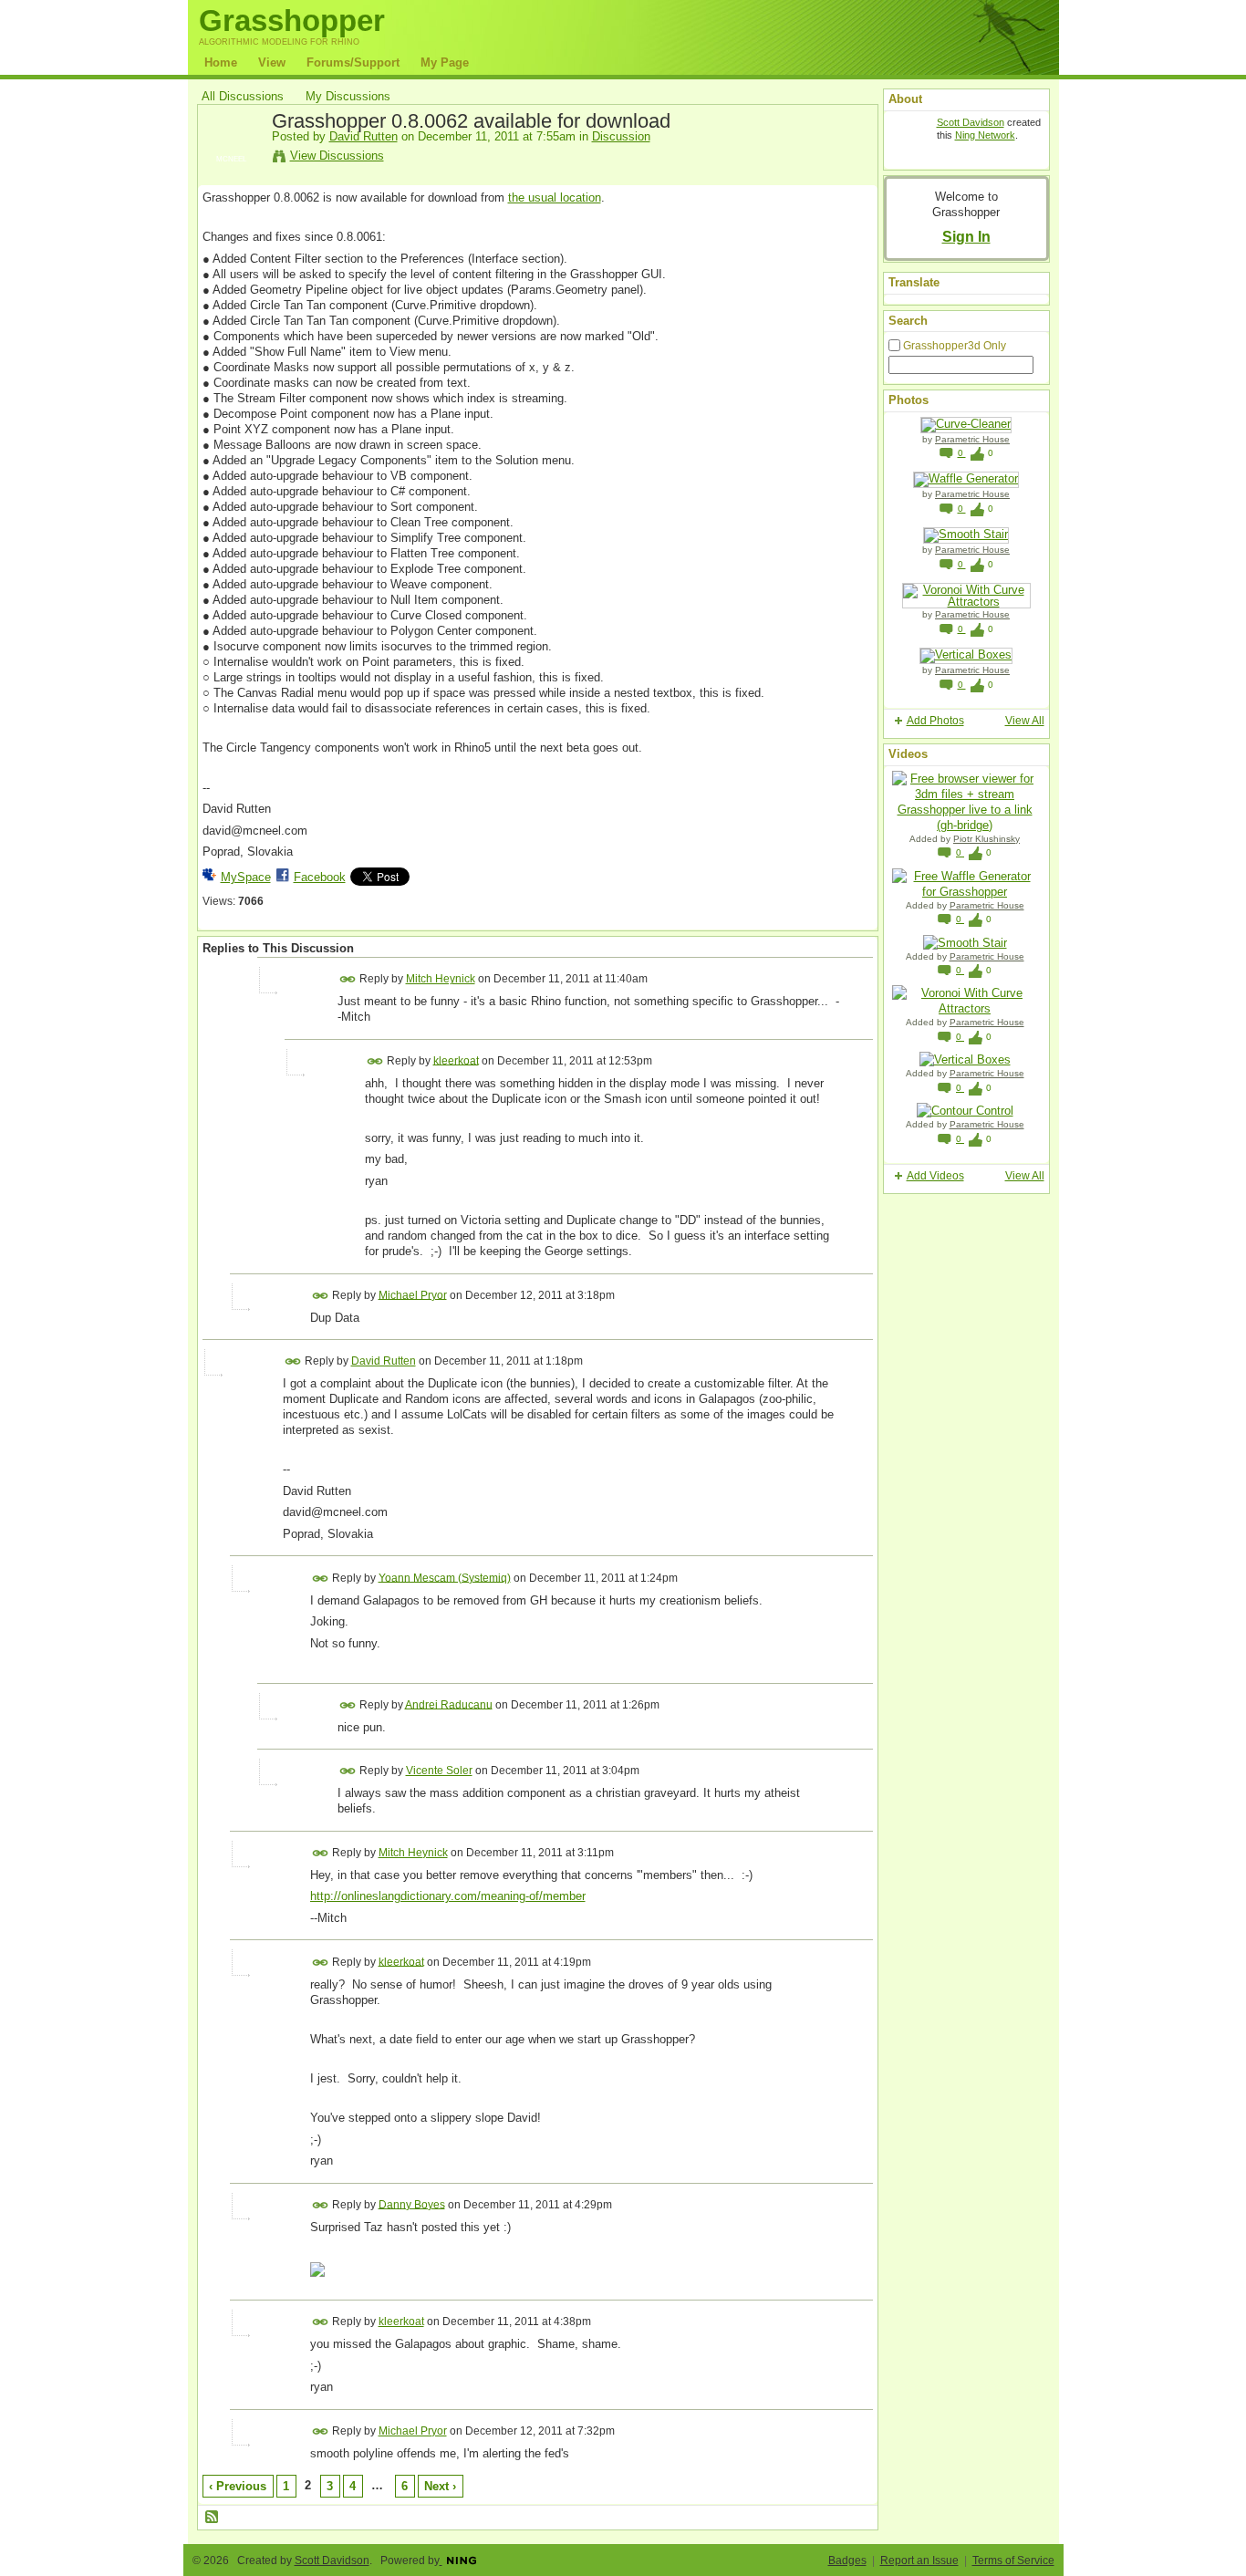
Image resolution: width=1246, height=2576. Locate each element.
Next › (440, 2486)
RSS (213, 2518)
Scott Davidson (971, 122)
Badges (847, 2560)
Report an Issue (919, 2560)
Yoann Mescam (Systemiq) (445, 1577)
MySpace (246, 877)
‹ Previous (238, 2486)
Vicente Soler (439, 1771)
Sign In (966, 236)
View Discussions (337, 156)
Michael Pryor (413, 1294)
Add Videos (935, 1176)
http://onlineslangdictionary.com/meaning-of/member (448, 1896)
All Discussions (243, 96)
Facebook (320, 877)
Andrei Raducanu (449, 1704)
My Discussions (348, 96)
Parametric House (972, 439)
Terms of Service (1013, 2560)
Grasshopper (292, 21)
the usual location (555, 197)
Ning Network (985, 135)
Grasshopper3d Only (955, 346)
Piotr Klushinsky (986, 839)
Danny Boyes (412, 2204)
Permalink (348, 979)
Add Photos (935, 721)
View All (1025, 721)
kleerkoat (456, 1060)
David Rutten (363, 136)
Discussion (621, 136)
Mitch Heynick (441, 979)
